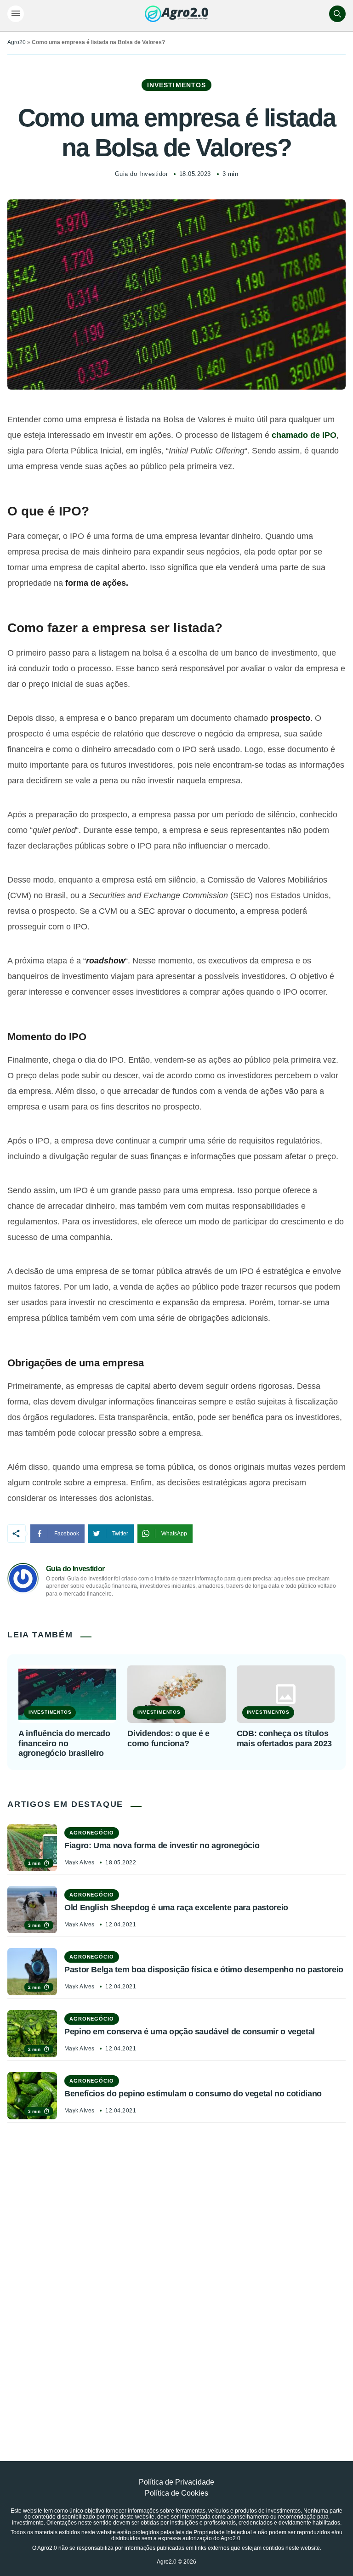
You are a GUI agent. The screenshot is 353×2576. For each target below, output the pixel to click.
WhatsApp (174, 1534)
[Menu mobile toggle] (16, 14)
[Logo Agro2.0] (176, 14)
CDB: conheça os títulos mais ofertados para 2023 (284, 1738)
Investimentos (177, 85)
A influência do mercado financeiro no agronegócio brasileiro (64, 1743)
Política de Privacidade (176, 2482)
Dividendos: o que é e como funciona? (168, 1738)
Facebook (67, 1534)
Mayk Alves (80, 1863)
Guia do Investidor (141, 174)
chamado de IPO (304, 435)
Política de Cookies (176, 2493)
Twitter (120, 1534)
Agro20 (17, 42)
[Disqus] (176, 2271)
